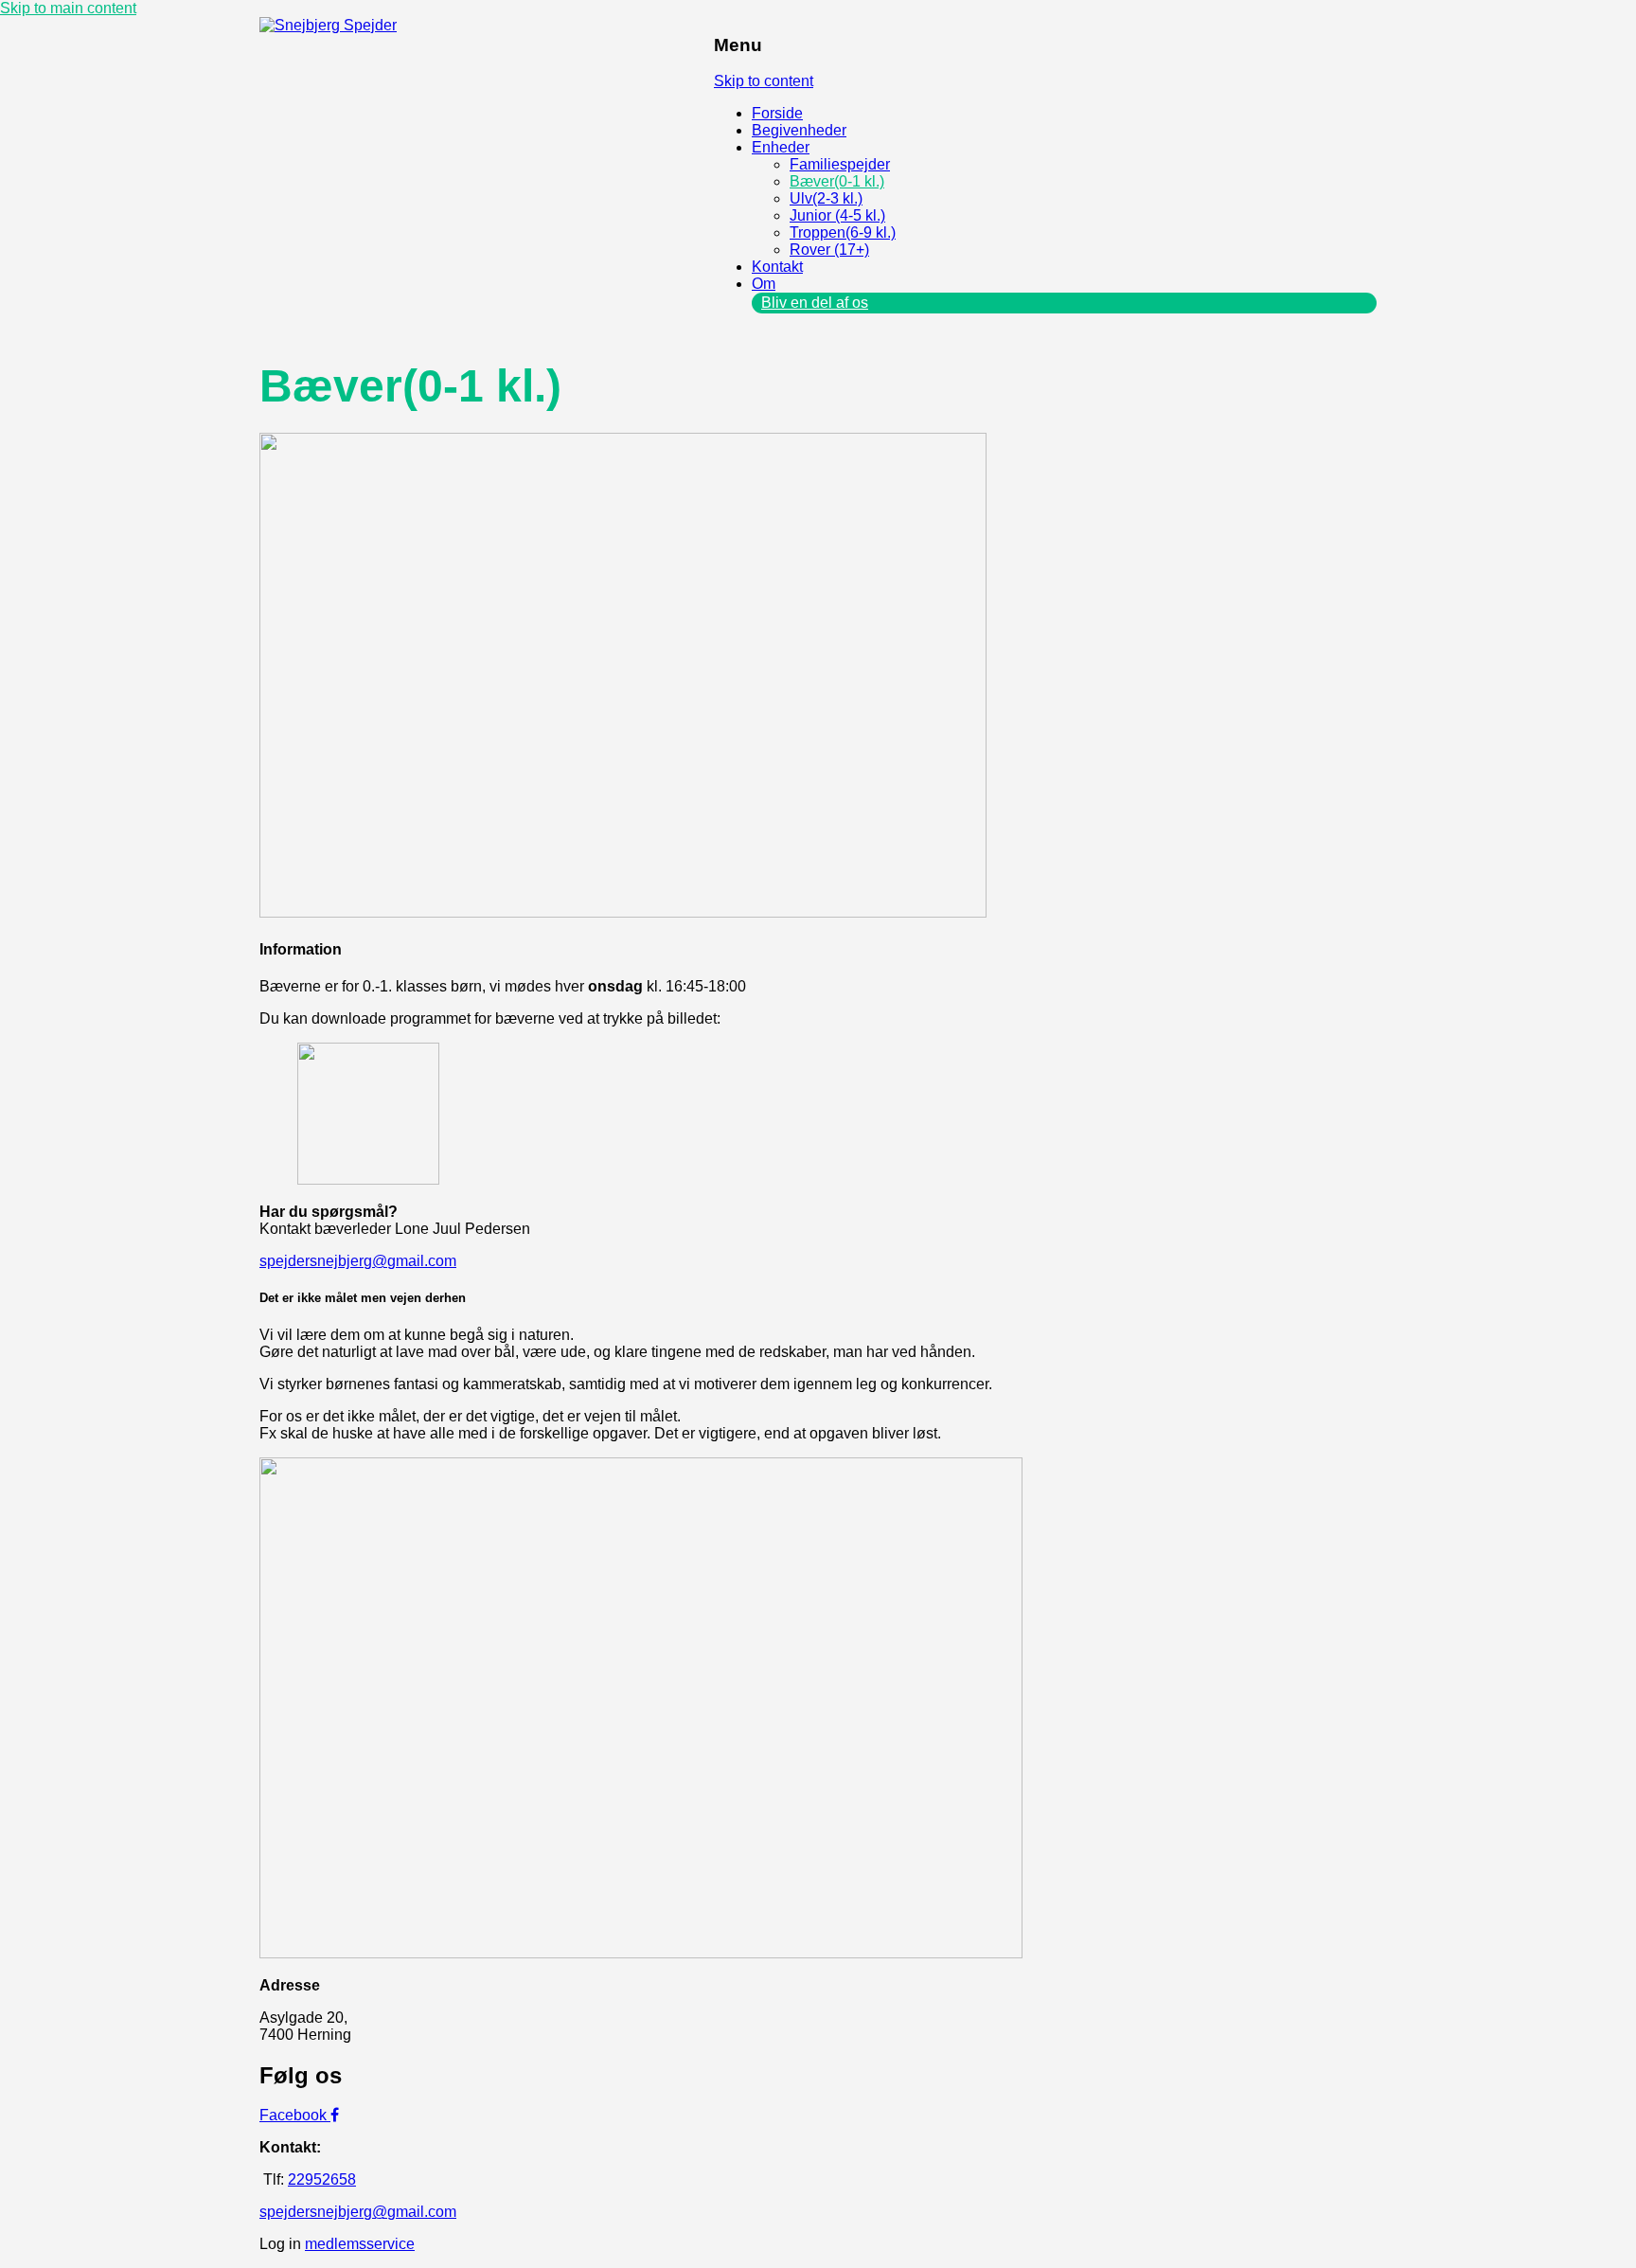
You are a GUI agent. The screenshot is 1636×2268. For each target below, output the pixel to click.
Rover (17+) (829, 250)
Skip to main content (68, 8)
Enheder (781, 147)
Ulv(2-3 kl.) (826, 198)
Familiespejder (840, 164)
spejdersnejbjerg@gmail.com (358, 1261)
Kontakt (777, 267)
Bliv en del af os (815, 303)
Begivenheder (799, 130)
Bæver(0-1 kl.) (837, 181)
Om (764, 284)
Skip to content (764, 81)
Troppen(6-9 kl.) (843, 232)
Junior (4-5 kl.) (837, 215)
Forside (777, 113)
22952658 (322, 2179)
